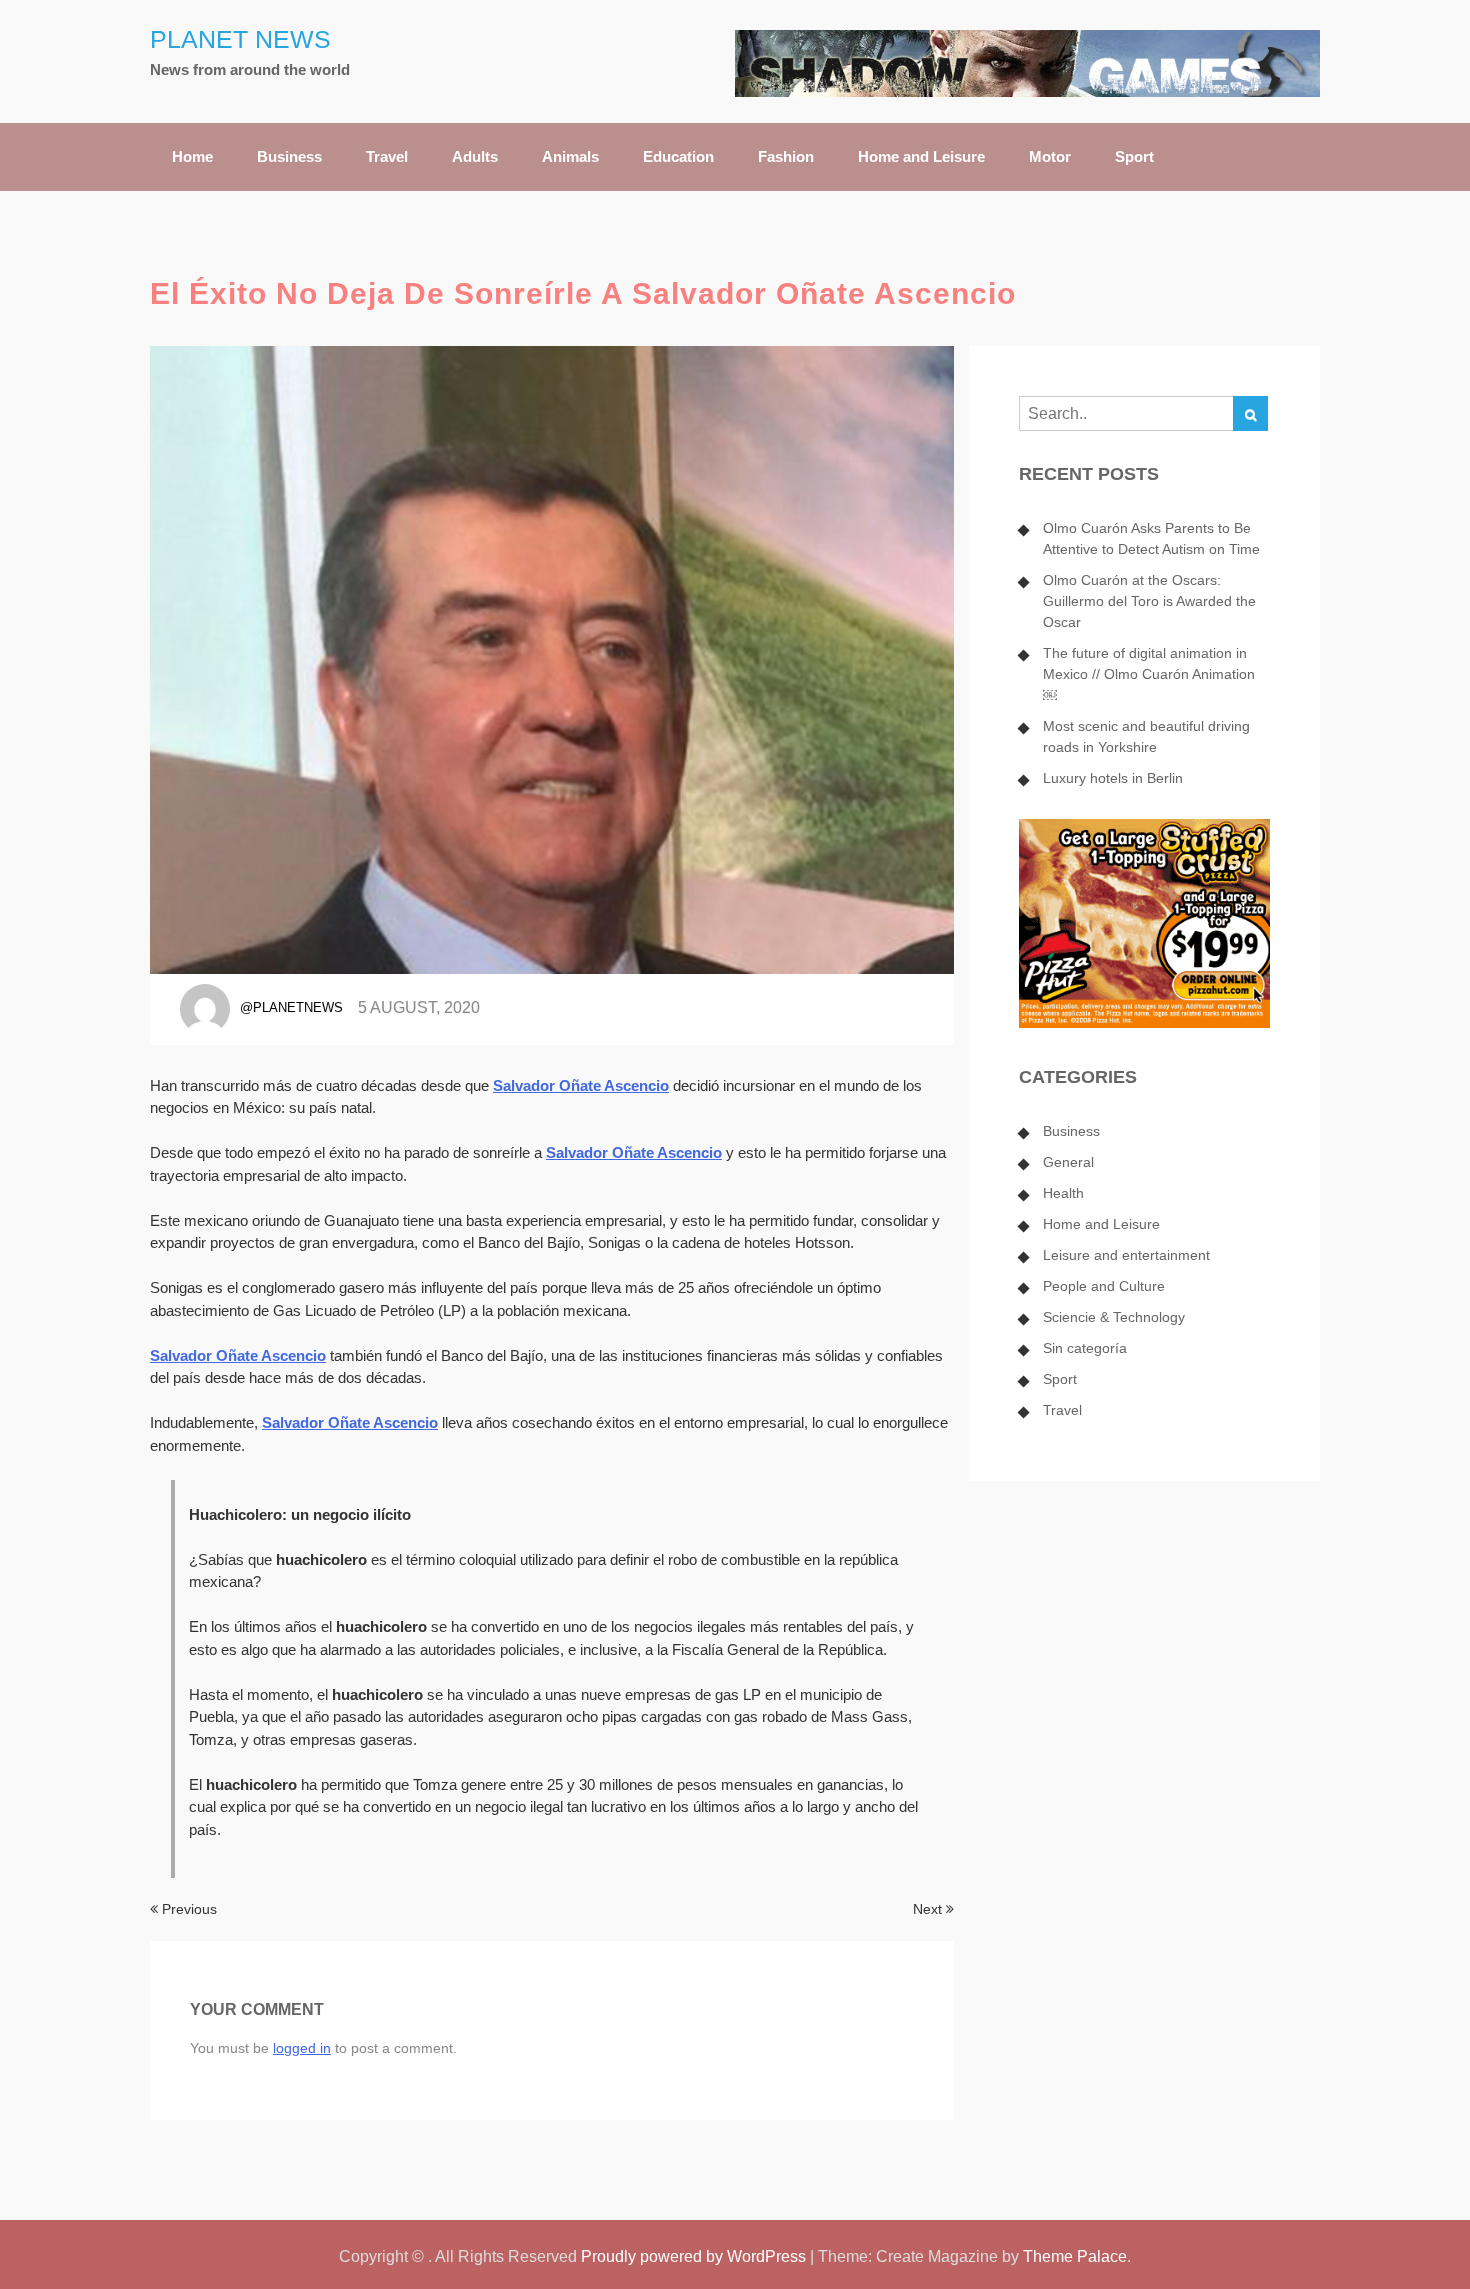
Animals (570, 156)
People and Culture (1104, 1286)
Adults (475, 156)
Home (192, 156)
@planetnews (291, 1007)
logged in (302, 2048)
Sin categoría (1085, 1348)
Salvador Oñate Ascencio (581, 1085)
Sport (1134, 156)
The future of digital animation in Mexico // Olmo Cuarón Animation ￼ (1149, 674)
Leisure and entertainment (1126, 1255)
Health (1063, 1193)
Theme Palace (1075, 2256)
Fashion (786, 156)
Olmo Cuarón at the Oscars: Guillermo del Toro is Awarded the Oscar (1149, 601)
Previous (187, 1909)
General (1068, 1162)
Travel (387, 156)
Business (289, 156)
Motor (1050, 156)
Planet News (240, 39)
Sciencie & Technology (1114, 1317)
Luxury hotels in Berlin (1113, 778)
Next (929, 1909)
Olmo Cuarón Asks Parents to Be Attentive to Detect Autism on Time (1151, 538)
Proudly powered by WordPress (693, 2256)
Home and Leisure (921, 156)
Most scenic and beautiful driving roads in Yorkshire (1146, 736)
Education (678, 156)
